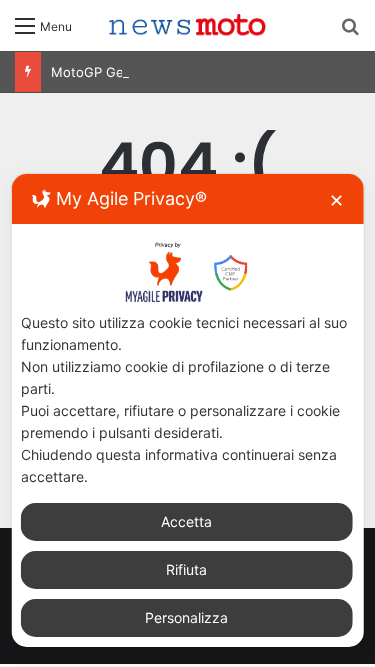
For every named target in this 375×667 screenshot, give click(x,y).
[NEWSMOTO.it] (188, 25)
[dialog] (187, 410)
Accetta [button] (186, 521)
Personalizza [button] (186, 617)
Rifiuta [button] (186, 569)
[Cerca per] (350, 32)
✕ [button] (336, 200)
